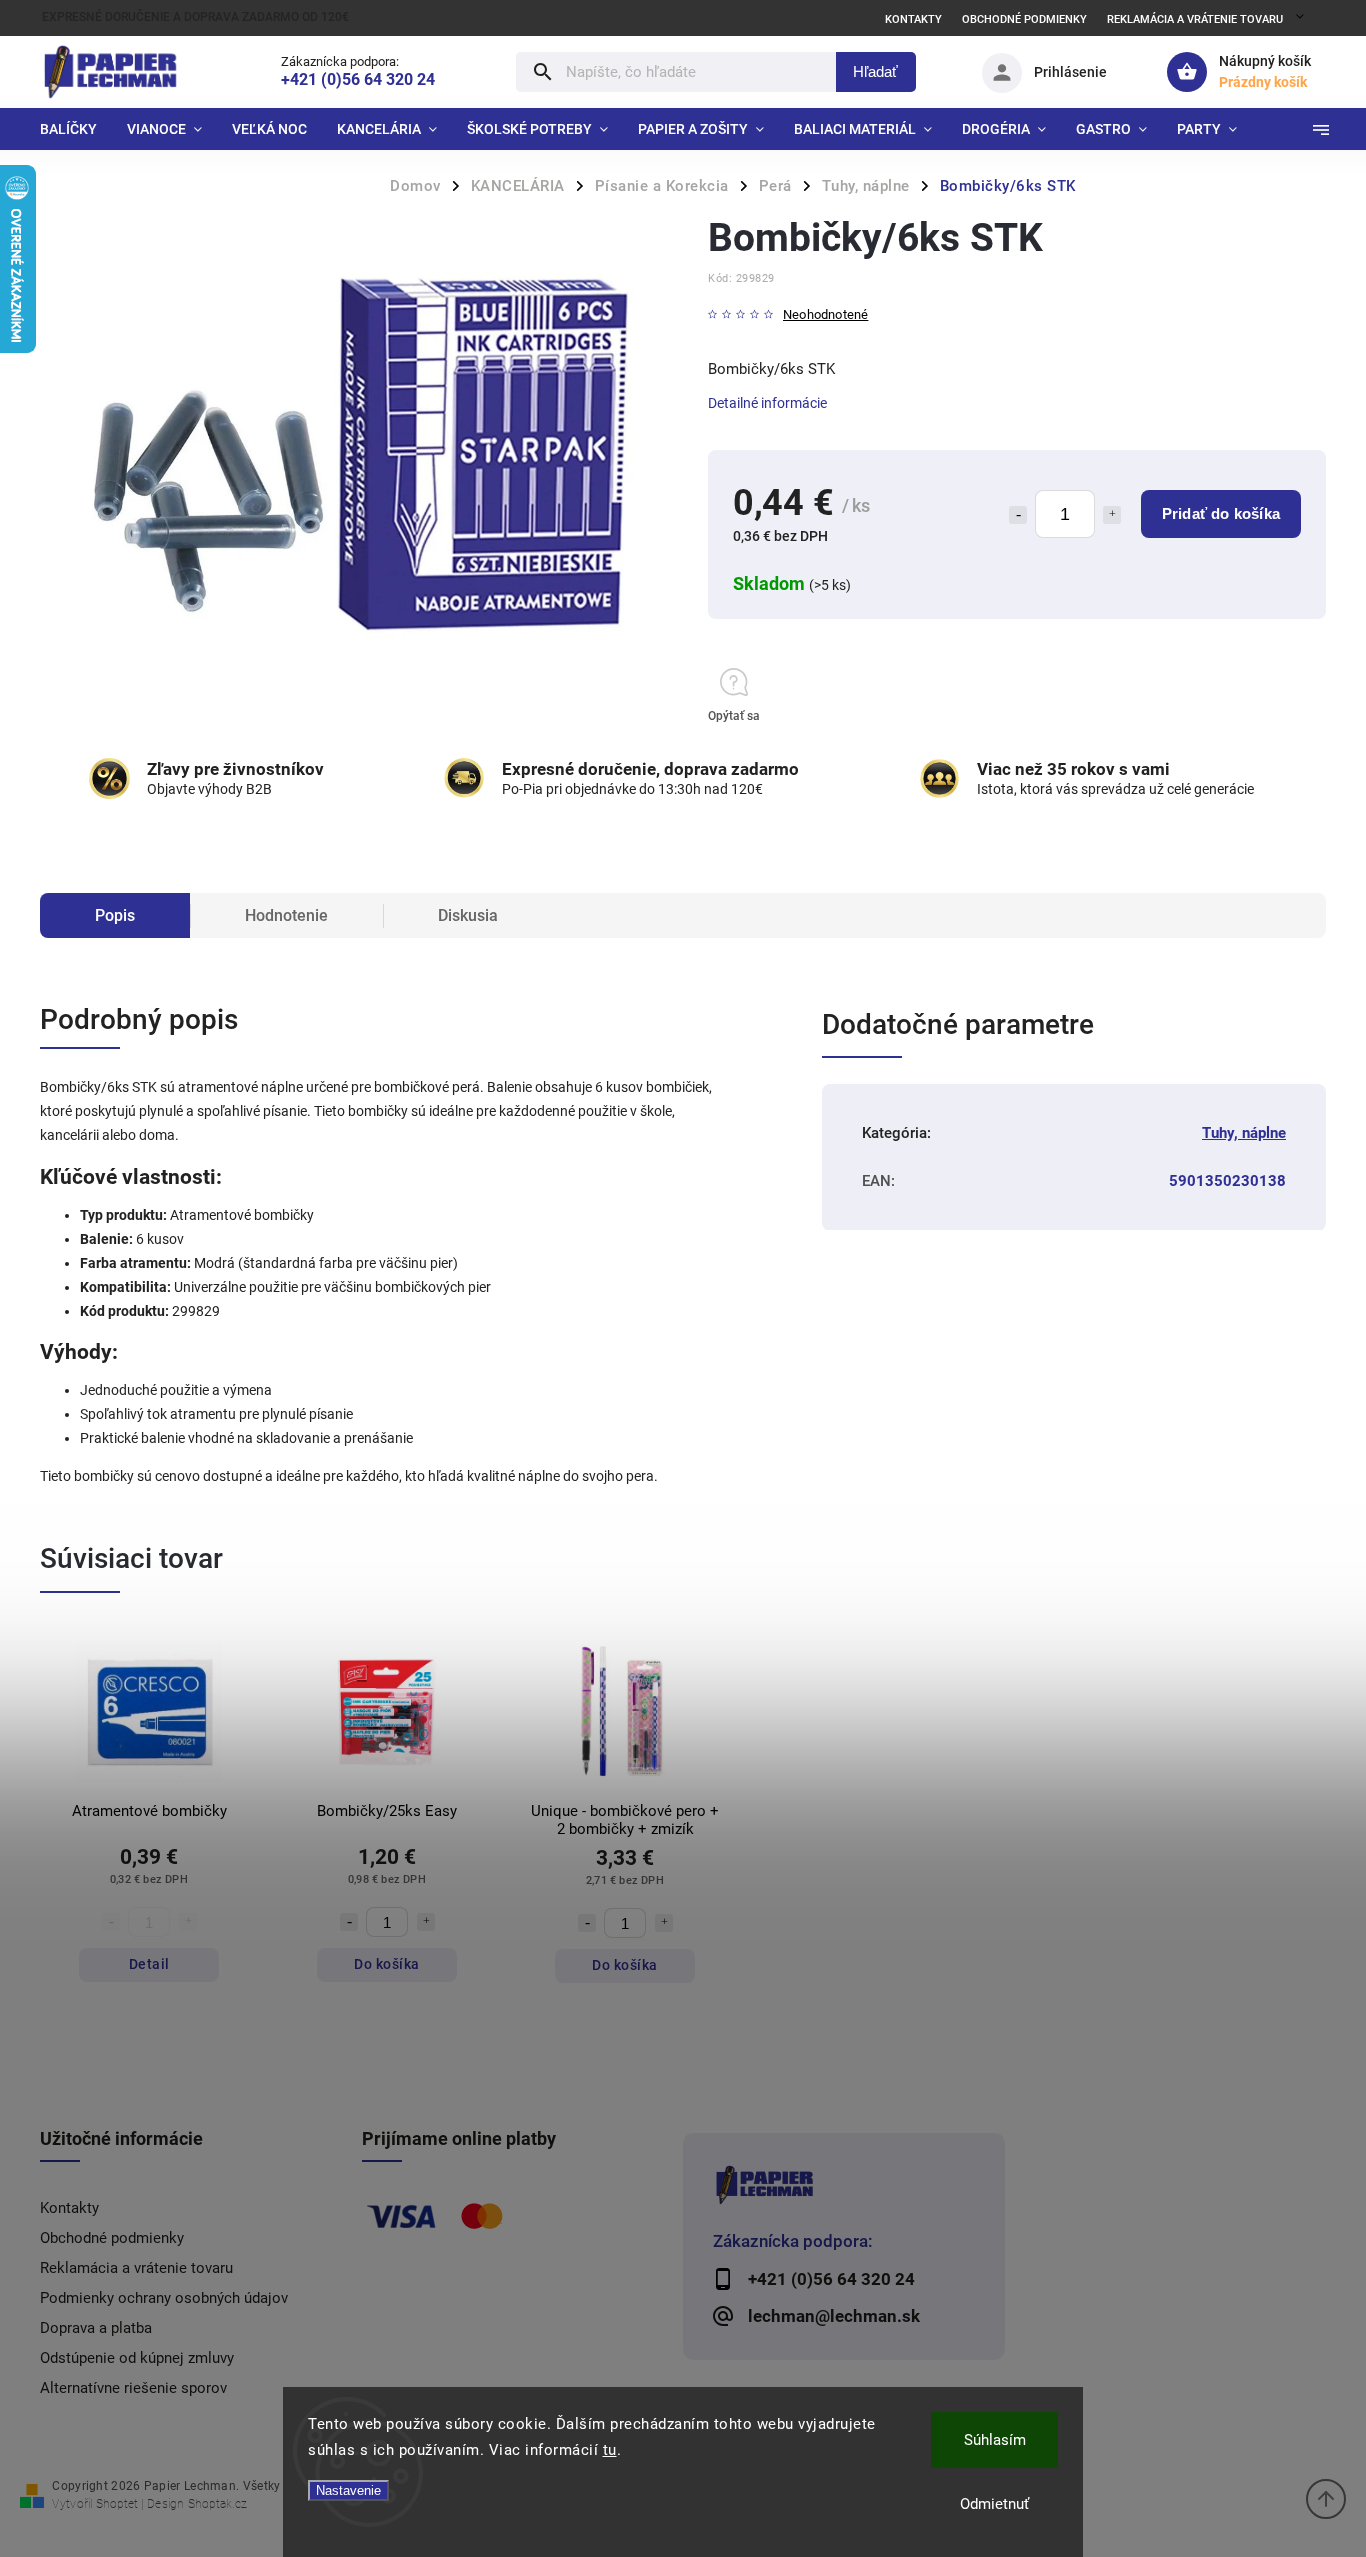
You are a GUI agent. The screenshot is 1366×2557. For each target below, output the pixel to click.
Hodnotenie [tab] (286, 915)
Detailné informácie (767, 403)
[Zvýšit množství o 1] (426, 1922)
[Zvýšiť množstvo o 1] (1112, 515)
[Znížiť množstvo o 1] (1018, 515)
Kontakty (913, 19)
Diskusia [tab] (468, 915)
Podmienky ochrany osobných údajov (164, 2298)
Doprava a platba (96, 2328)
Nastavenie (348, 2490)
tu (610, 2450)
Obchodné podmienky (1024, 19)
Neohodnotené (825, 315)
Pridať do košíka (1221, 513)
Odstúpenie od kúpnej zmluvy (137, 2358)
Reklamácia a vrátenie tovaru (1195, 19)
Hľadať (875, 71)
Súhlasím (995, 2440)
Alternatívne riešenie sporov (133, 2388)
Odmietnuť (994, 2504)
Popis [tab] (115, 915)
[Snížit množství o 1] (349, 1922)
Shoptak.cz (217, 2504)
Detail (149, 1964)
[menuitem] (76, 129)
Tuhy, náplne (1244, 1133)
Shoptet (117, 2504)
